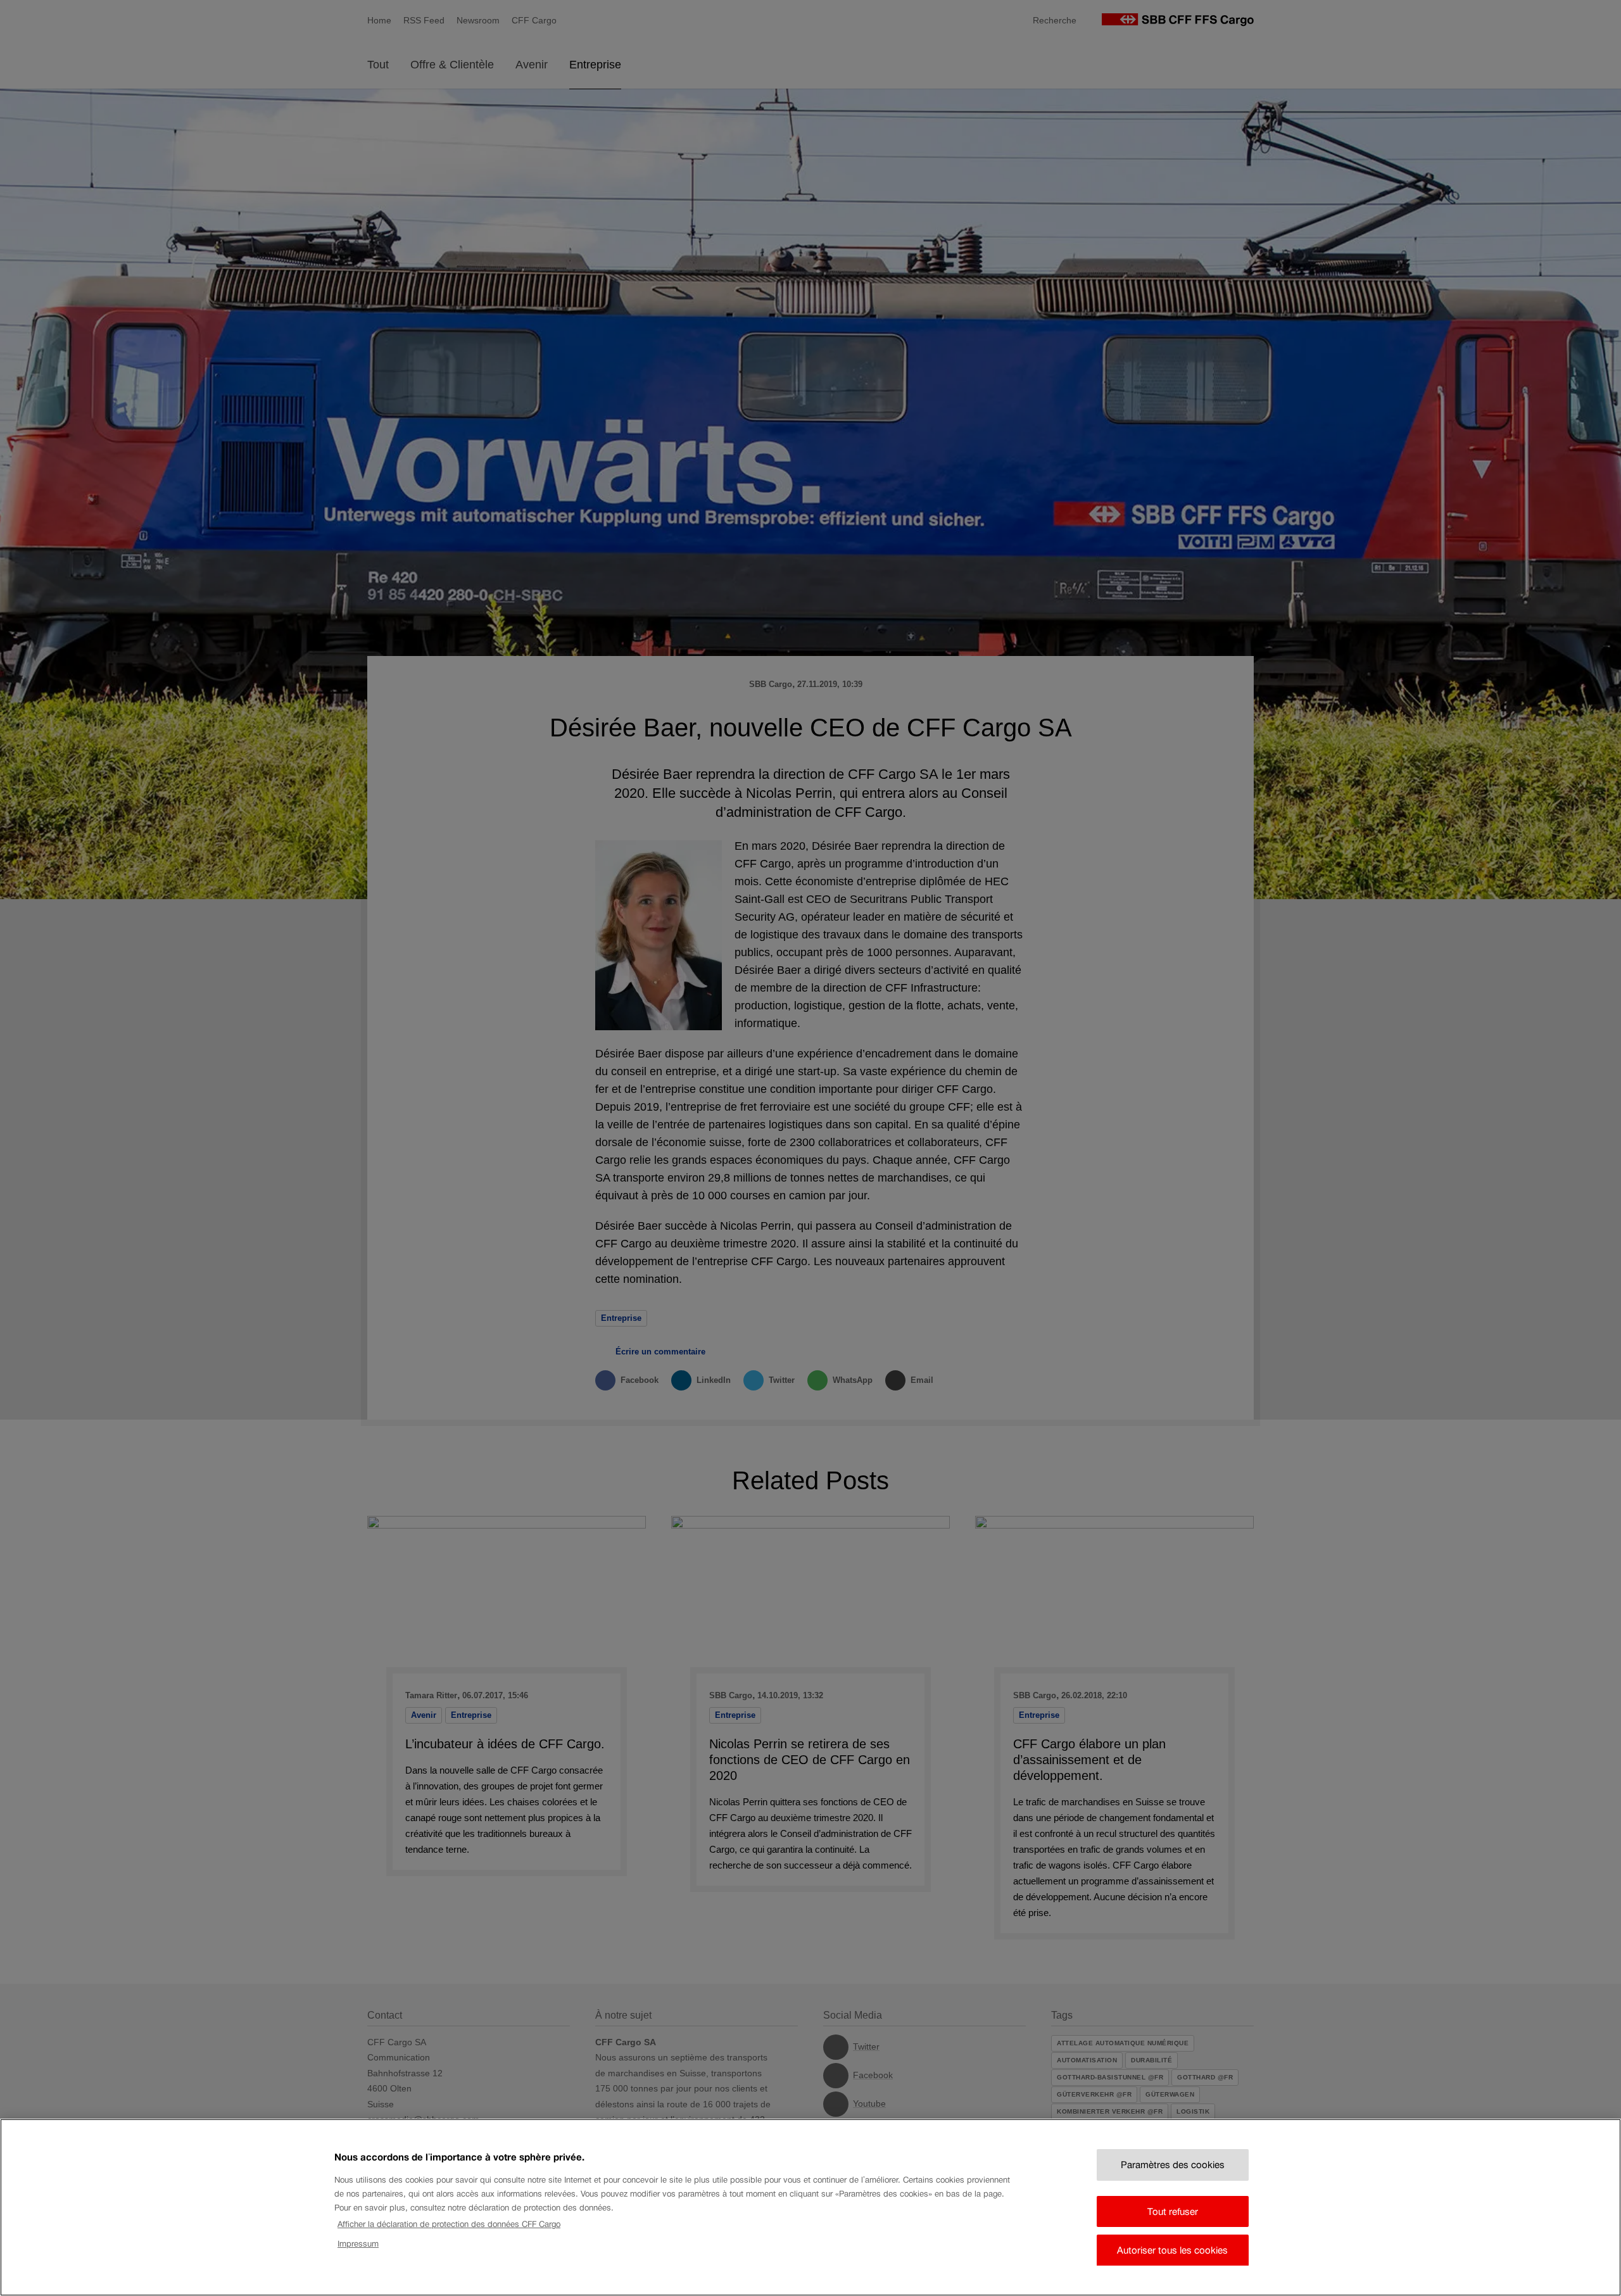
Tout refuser (1173, 2211)
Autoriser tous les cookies (1172, 2250)
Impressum (358, 2243)
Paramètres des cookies (1173, 2165)
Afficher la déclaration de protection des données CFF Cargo (449, 2224)
